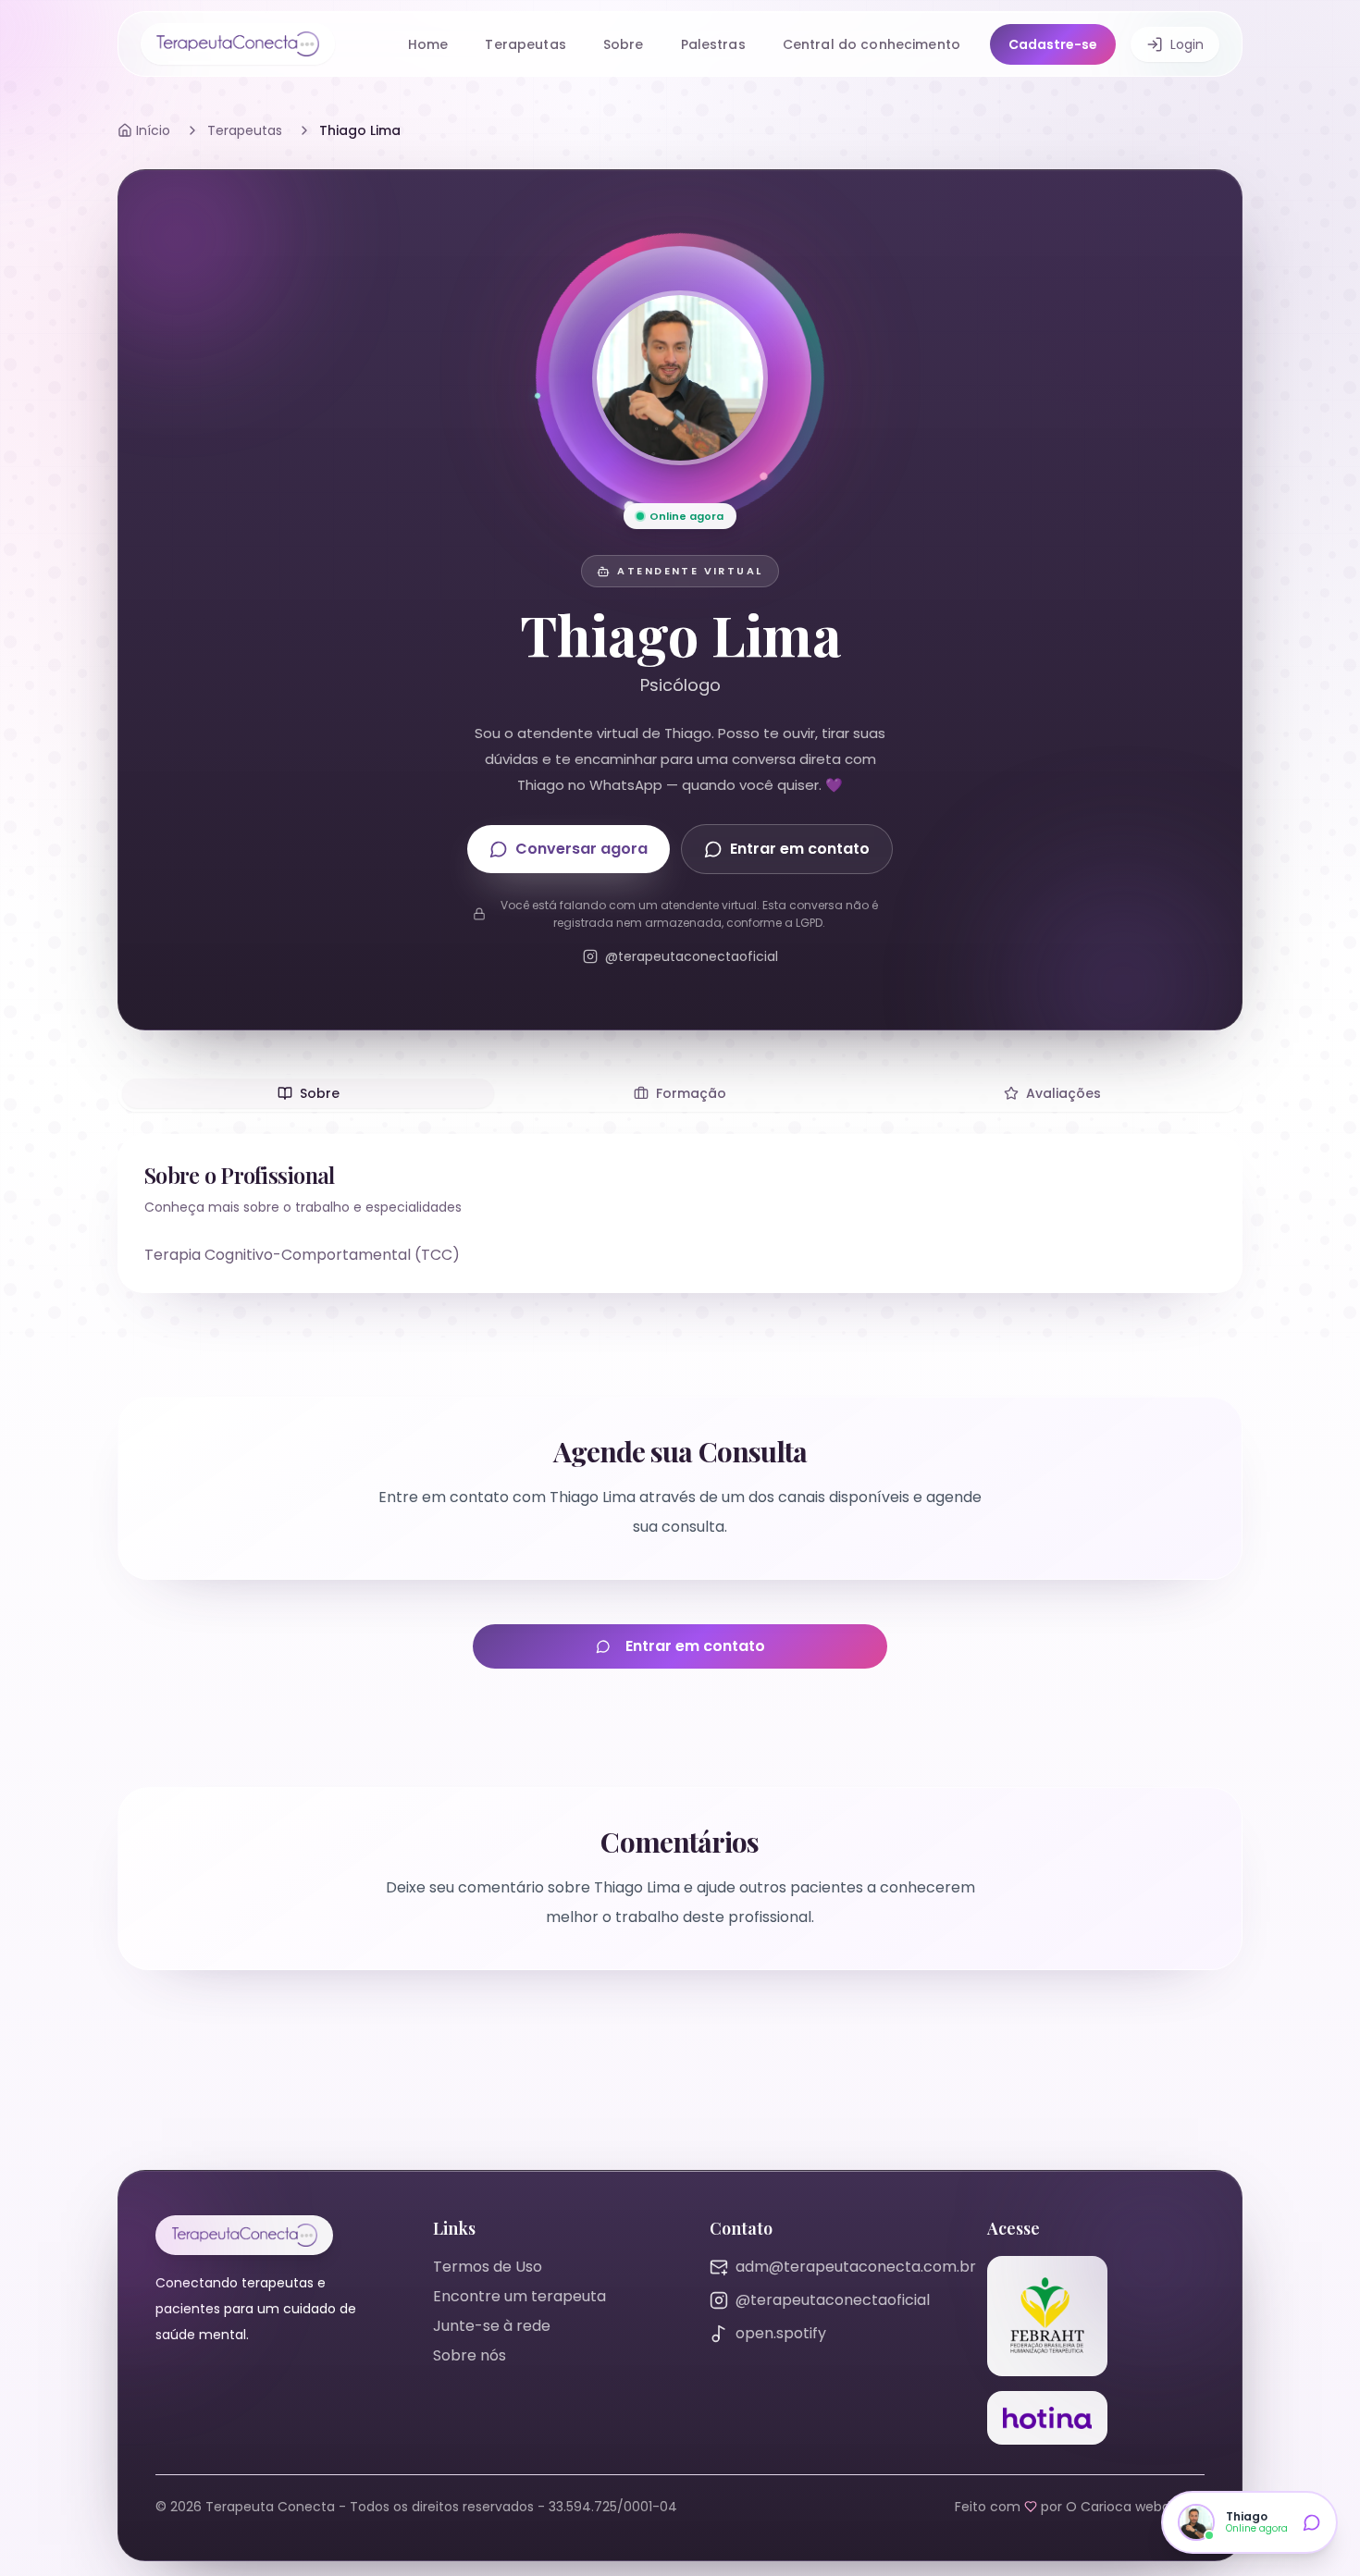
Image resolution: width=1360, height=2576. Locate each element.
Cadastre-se (1053, 44)
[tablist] (680, 1093)
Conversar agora (581, 849)
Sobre (624, 44)
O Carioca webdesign (1135, 2507)
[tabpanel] (680, 1214)
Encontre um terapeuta (519, 2296)
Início (153, 130)
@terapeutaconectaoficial (833, 2300)
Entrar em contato (800, 849)
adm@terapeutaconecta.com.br (856, 2267)
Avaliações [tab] (1063, 1093)
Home (428, 44)
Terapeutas (525, 44)
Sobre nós (470, 2355)
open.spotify (781, 2333)
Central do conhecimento (872, 44)
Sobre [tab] (320, 1093)
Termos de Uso (488, 2267)
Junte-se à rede (492, 2326)
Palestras (713, 44)
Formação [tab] (691, 1093)
